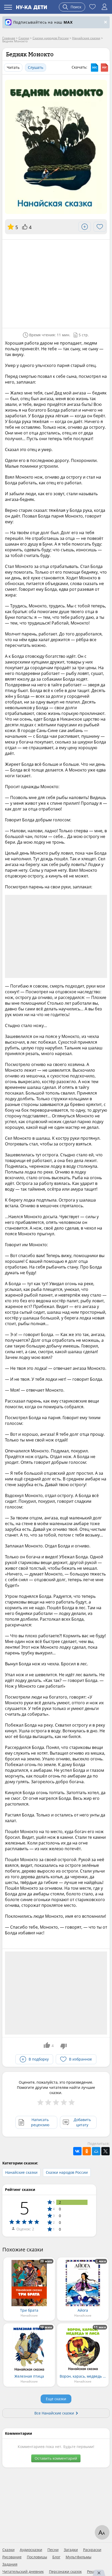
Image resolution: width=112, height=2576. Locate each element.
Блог (56, 2557)
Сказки (8, 2550)
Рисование (12, 2557)
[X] (105, 2151)
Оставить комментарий (56, 2458)
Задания (10, 2564)
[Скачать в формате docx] (95, 68)
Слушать (36, 67)
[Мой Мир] (96, 2151)
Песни (53, 2550)
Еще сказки (56, 2399)
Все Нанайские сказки (54, 2413)
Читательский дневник (23, 2572)
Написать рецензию (40, 2122)
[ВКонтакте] (77, 2151)
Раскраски (92, 2550)
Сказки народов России (67, 2172)
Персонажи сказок (65, 2572)
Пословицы (37, 2557)
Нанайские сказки (21, 2172)
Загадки (71, 2550)
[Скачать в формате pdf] (104, 68)
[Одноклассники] (87, 2151)
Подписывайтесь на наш (43, 22)
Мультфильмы (79, 2557)
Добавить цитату (82, 2122)
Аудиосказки (31, 2550)
